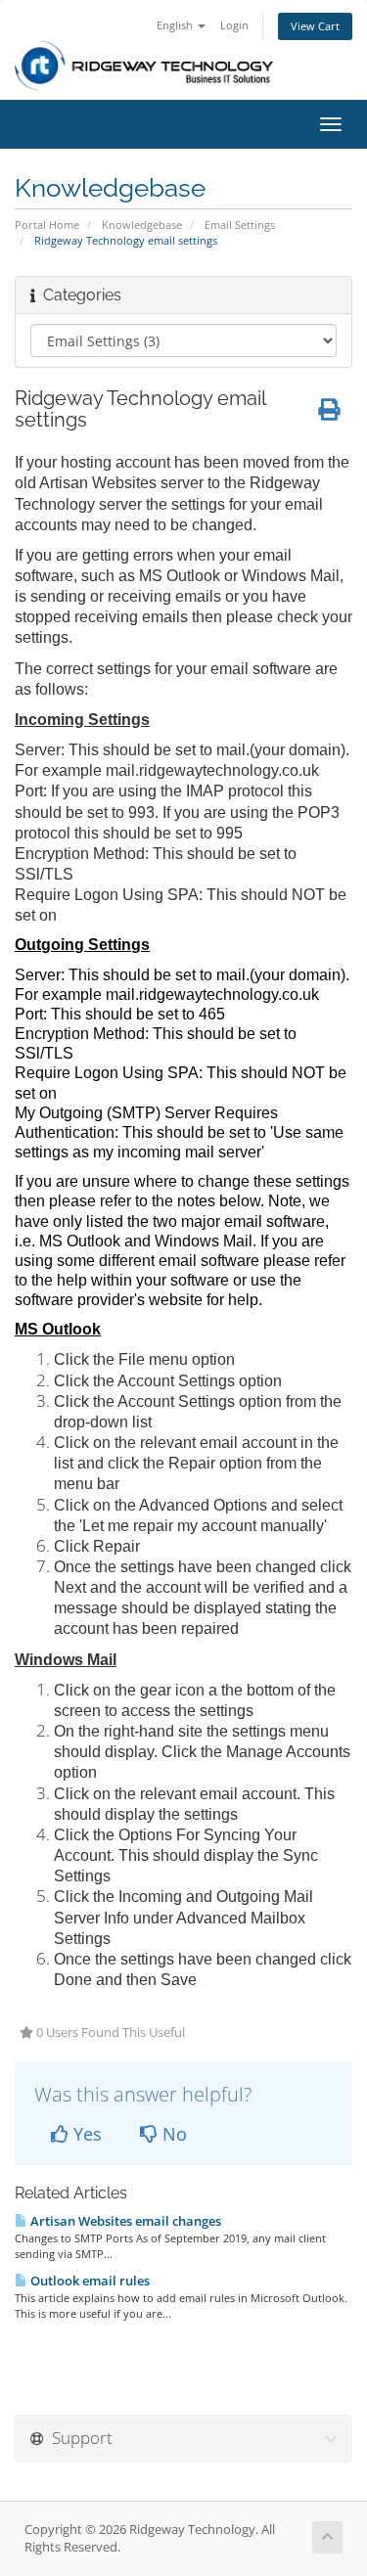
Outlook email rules (89, 2281)
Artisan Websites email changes (124, 2221)
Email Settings (240, 225)
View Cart (315, 26)
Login (234, 25)
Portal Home (47, 225)
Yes (85, 2134)
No (172, 2134)
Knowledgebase (142, 225)
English (176, 25)
